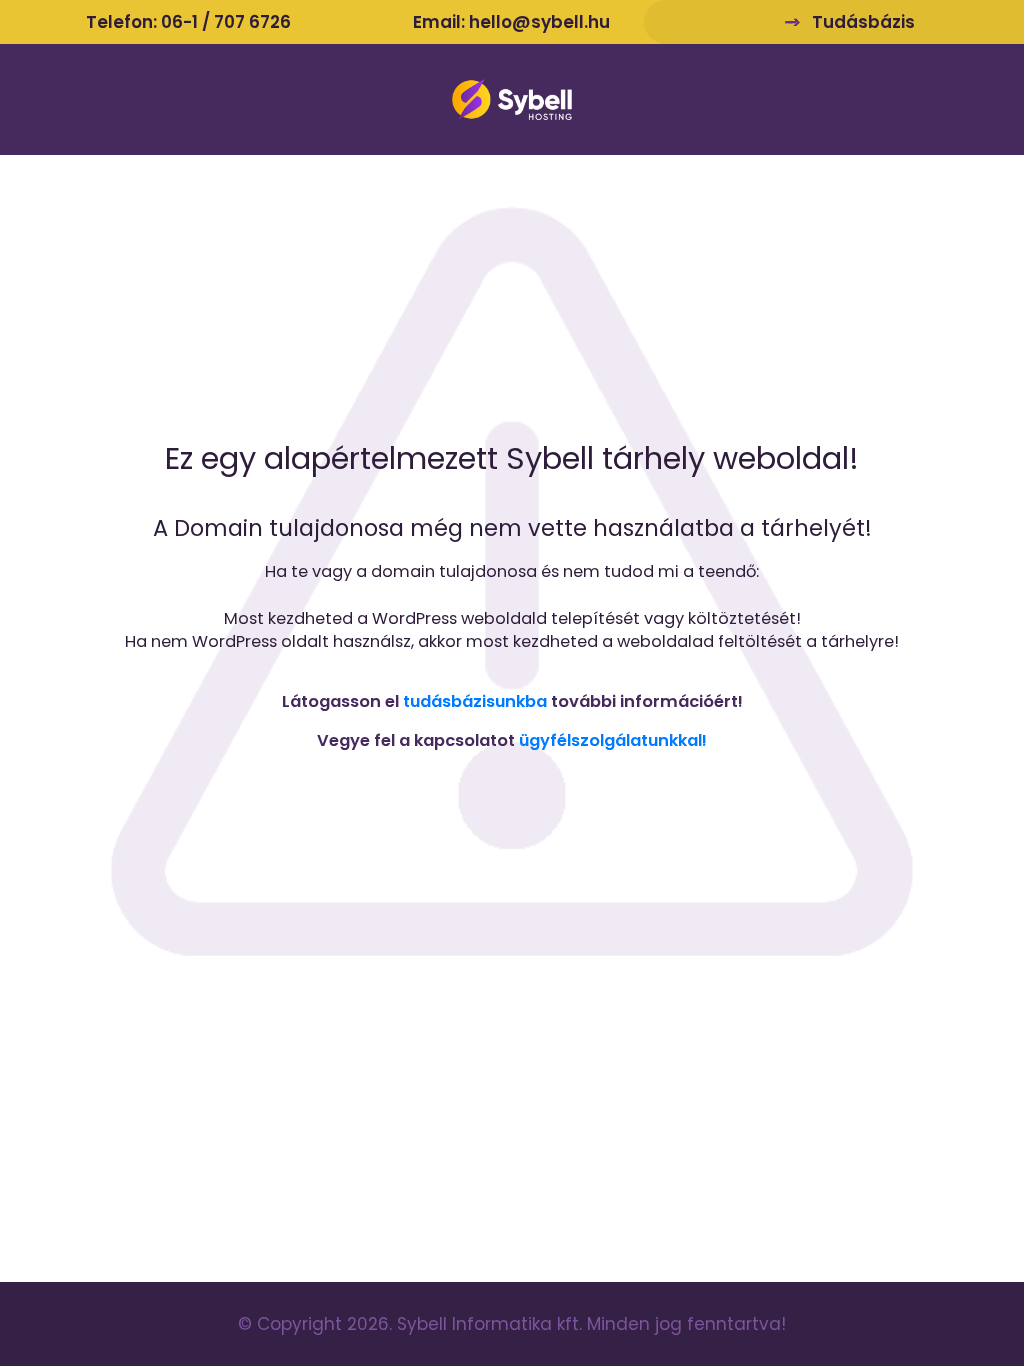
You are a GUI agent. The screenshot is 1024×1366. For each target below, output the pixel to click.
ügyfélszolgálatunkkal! (613, 740)
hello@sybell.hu (539, 22)
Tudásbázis (863, 22)
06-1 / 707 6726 (226, 22)
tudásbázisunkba (475, 701)
